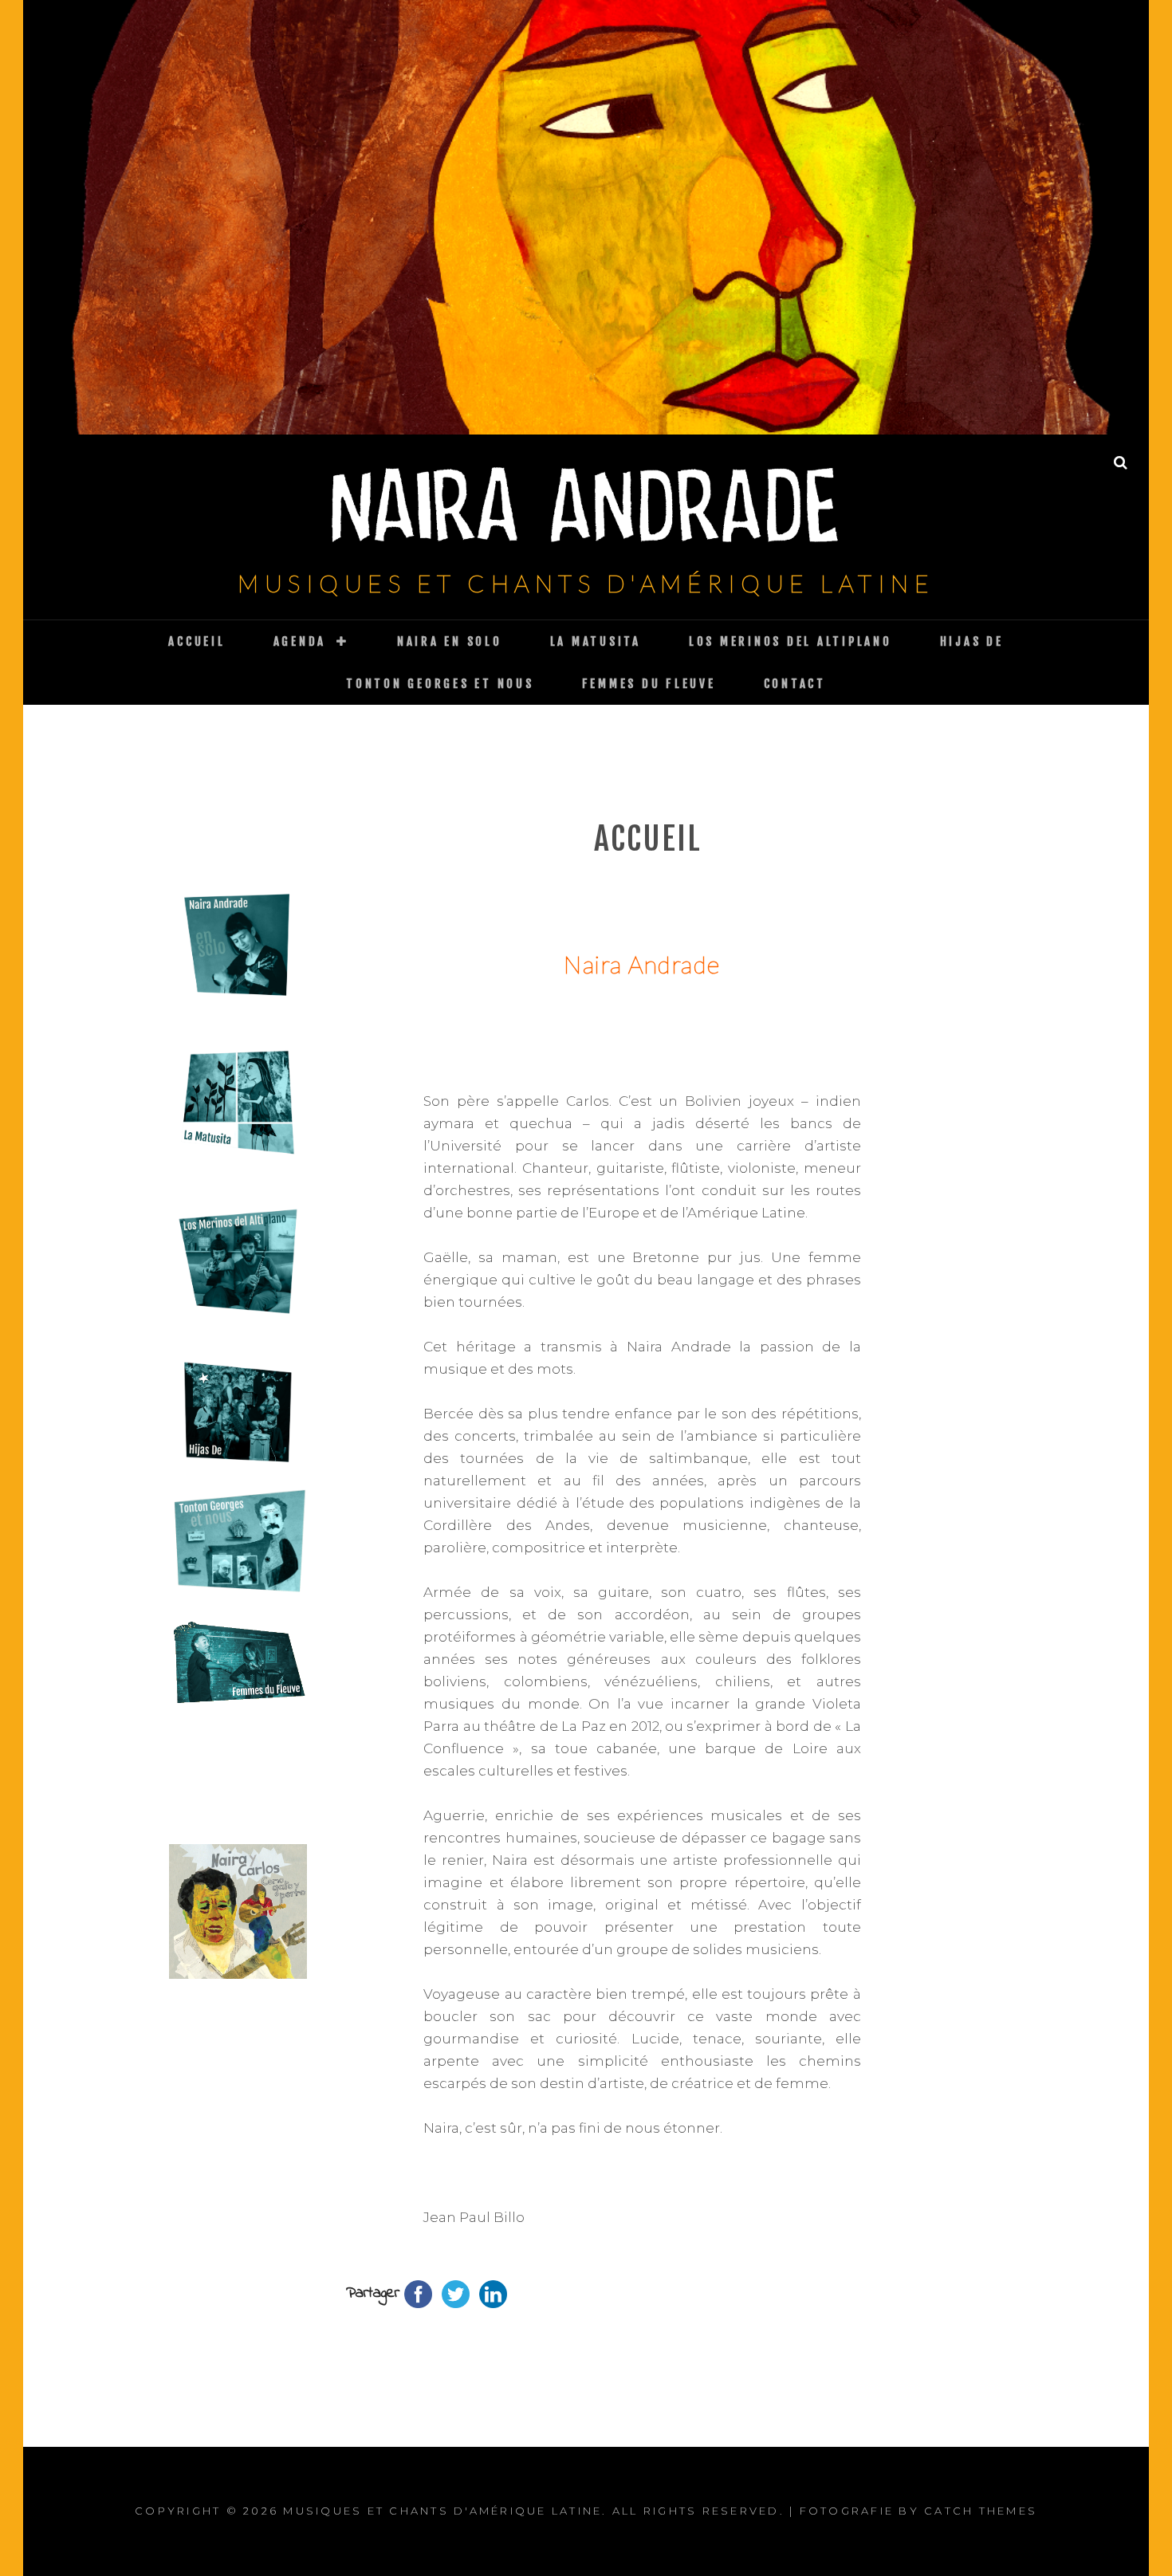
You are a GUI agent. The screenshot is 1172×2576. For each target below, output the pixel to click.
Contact (795, 684)
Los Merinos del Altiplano (791, 641)
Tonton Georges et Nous (440, 684)
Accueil (197, 641)
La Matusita (596, 641)
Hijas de (972, 641)
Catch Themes (981, 2511)
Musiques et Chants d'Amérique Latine (586, 583)
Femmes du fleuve (649, 684)
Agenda (300, 641)
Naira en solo (450, 641)
